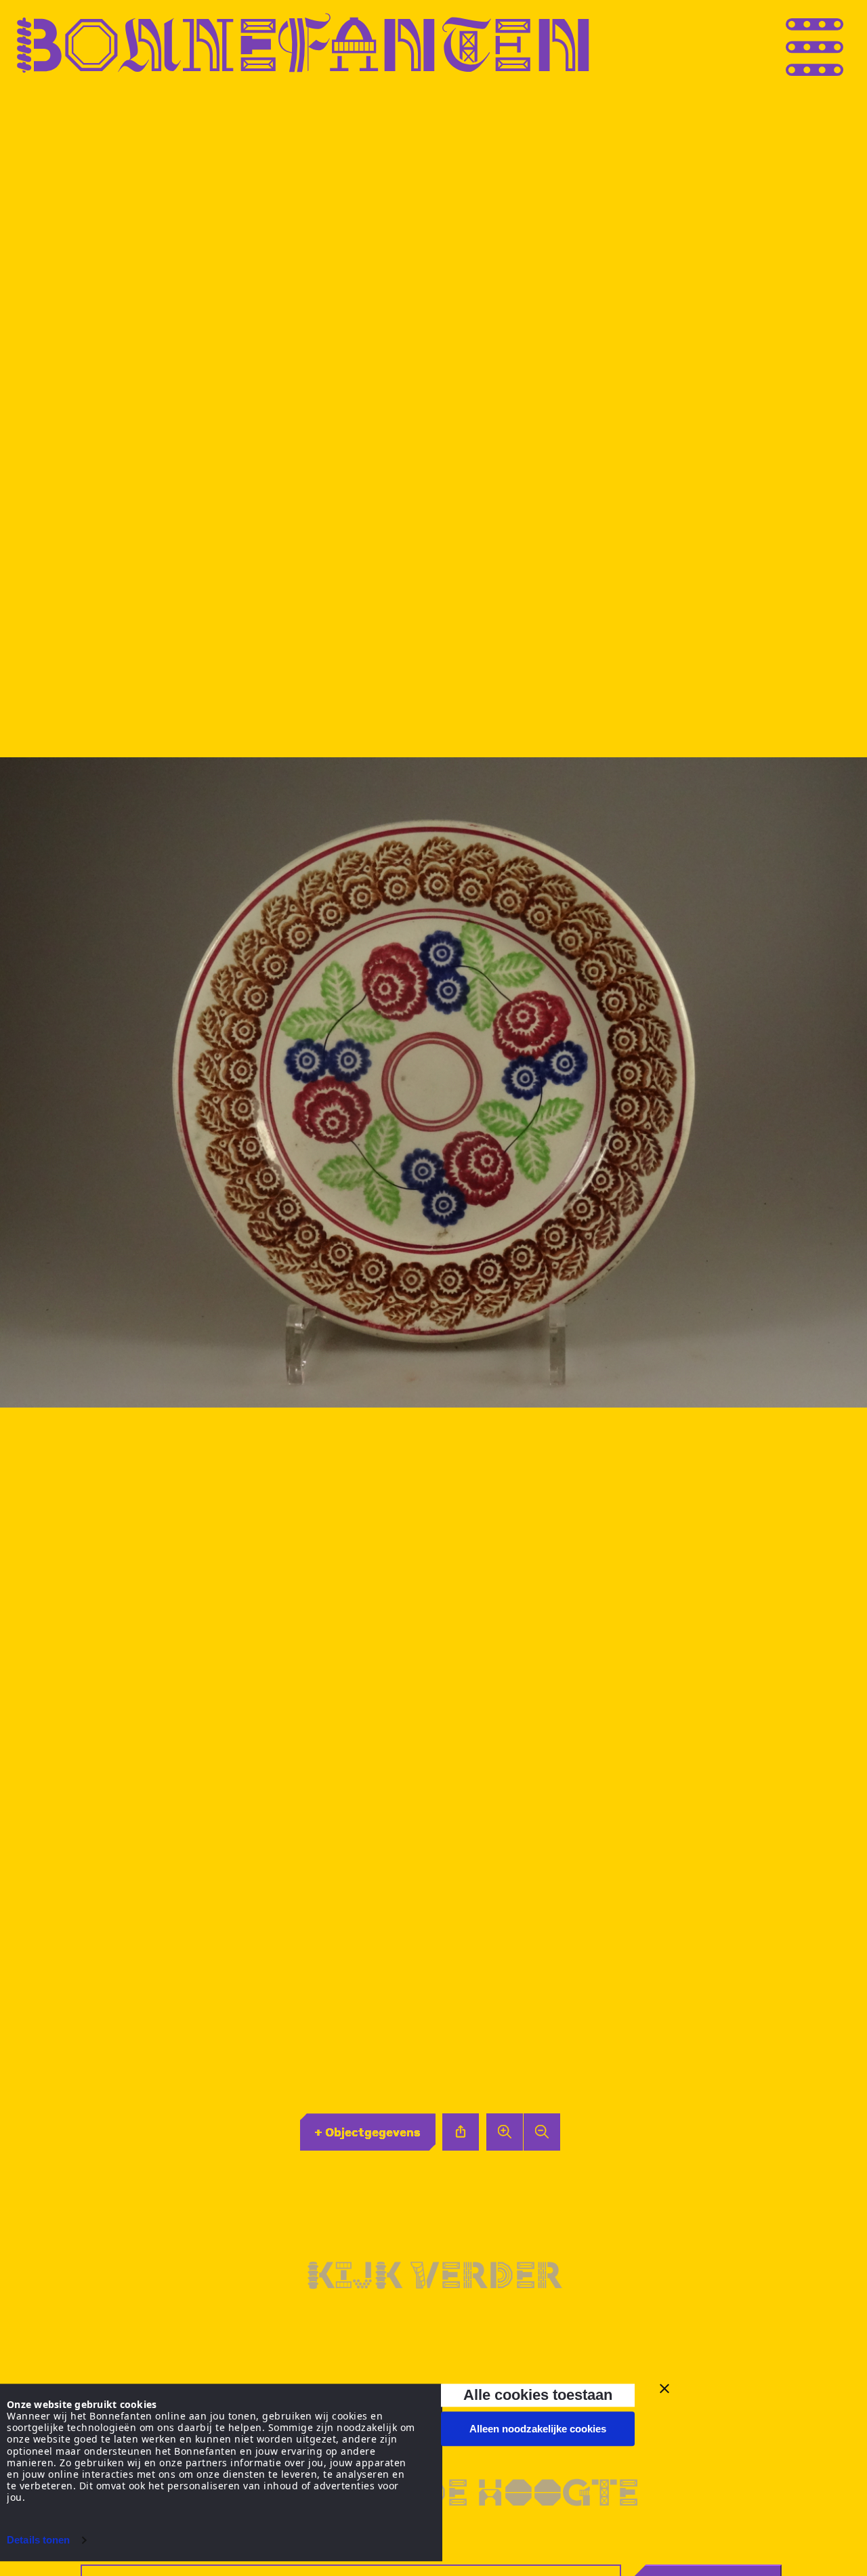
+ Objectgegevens (367, 2132)
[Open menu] (840, 43)
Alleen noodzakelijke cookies (538, 2429)
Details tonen (38, 2540)
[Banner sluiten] (664, 2388)
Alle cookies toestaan (538, 2395)
